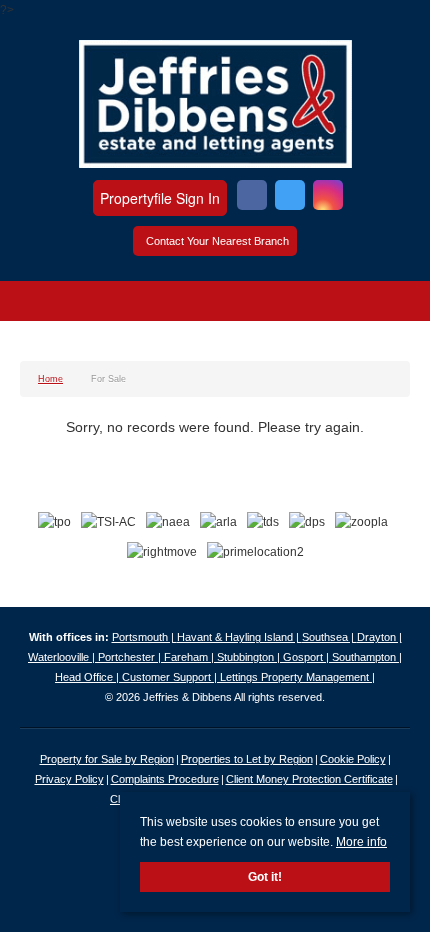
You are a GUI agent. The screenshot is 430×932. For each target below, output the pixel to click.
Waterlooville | (63, 657)
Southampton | (367, 657)
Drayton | (379, 637)
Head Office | (88, 677)
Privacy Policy (69, 779)
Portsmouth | (144, 637)
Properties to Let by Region (247, 759)
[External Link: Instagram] (328, 198)
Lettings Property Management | (297, 677)
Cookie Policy (353, 759)
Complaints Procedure (165, 779)
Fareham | (190, 657)
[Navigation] (37, 304)
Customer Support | (171, 677)
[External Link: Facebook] (252, 198)
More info (361, 842)
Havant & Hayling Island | (239, 637)
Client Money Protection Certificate (309, 779)
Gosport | (307, 657)
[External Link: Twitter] (290, 198)
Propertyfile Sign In (160, 198)
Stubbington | (250, 657)
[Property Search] (393, 304)
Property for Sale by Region (107, 759)
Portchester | (131, 657)
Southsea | (329, 637)
